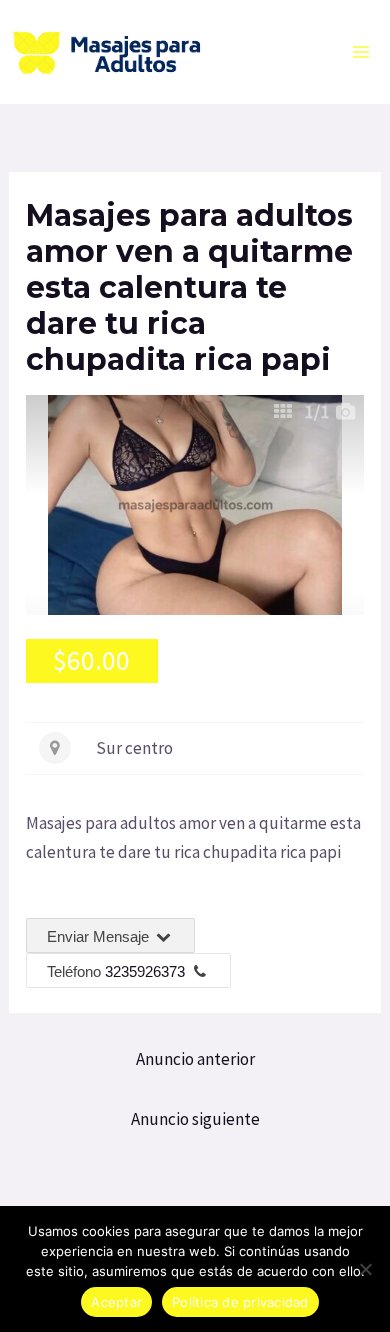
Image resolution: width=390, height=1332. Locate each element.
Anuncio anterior (195, 1059)
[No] (365, 1269)
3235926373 (145, 971)
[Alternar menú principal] (362, 52)
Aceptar (116, 1302)
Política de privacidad (240, 1302)
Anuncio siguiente (195, 1119)
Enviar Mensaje (100, 936)
